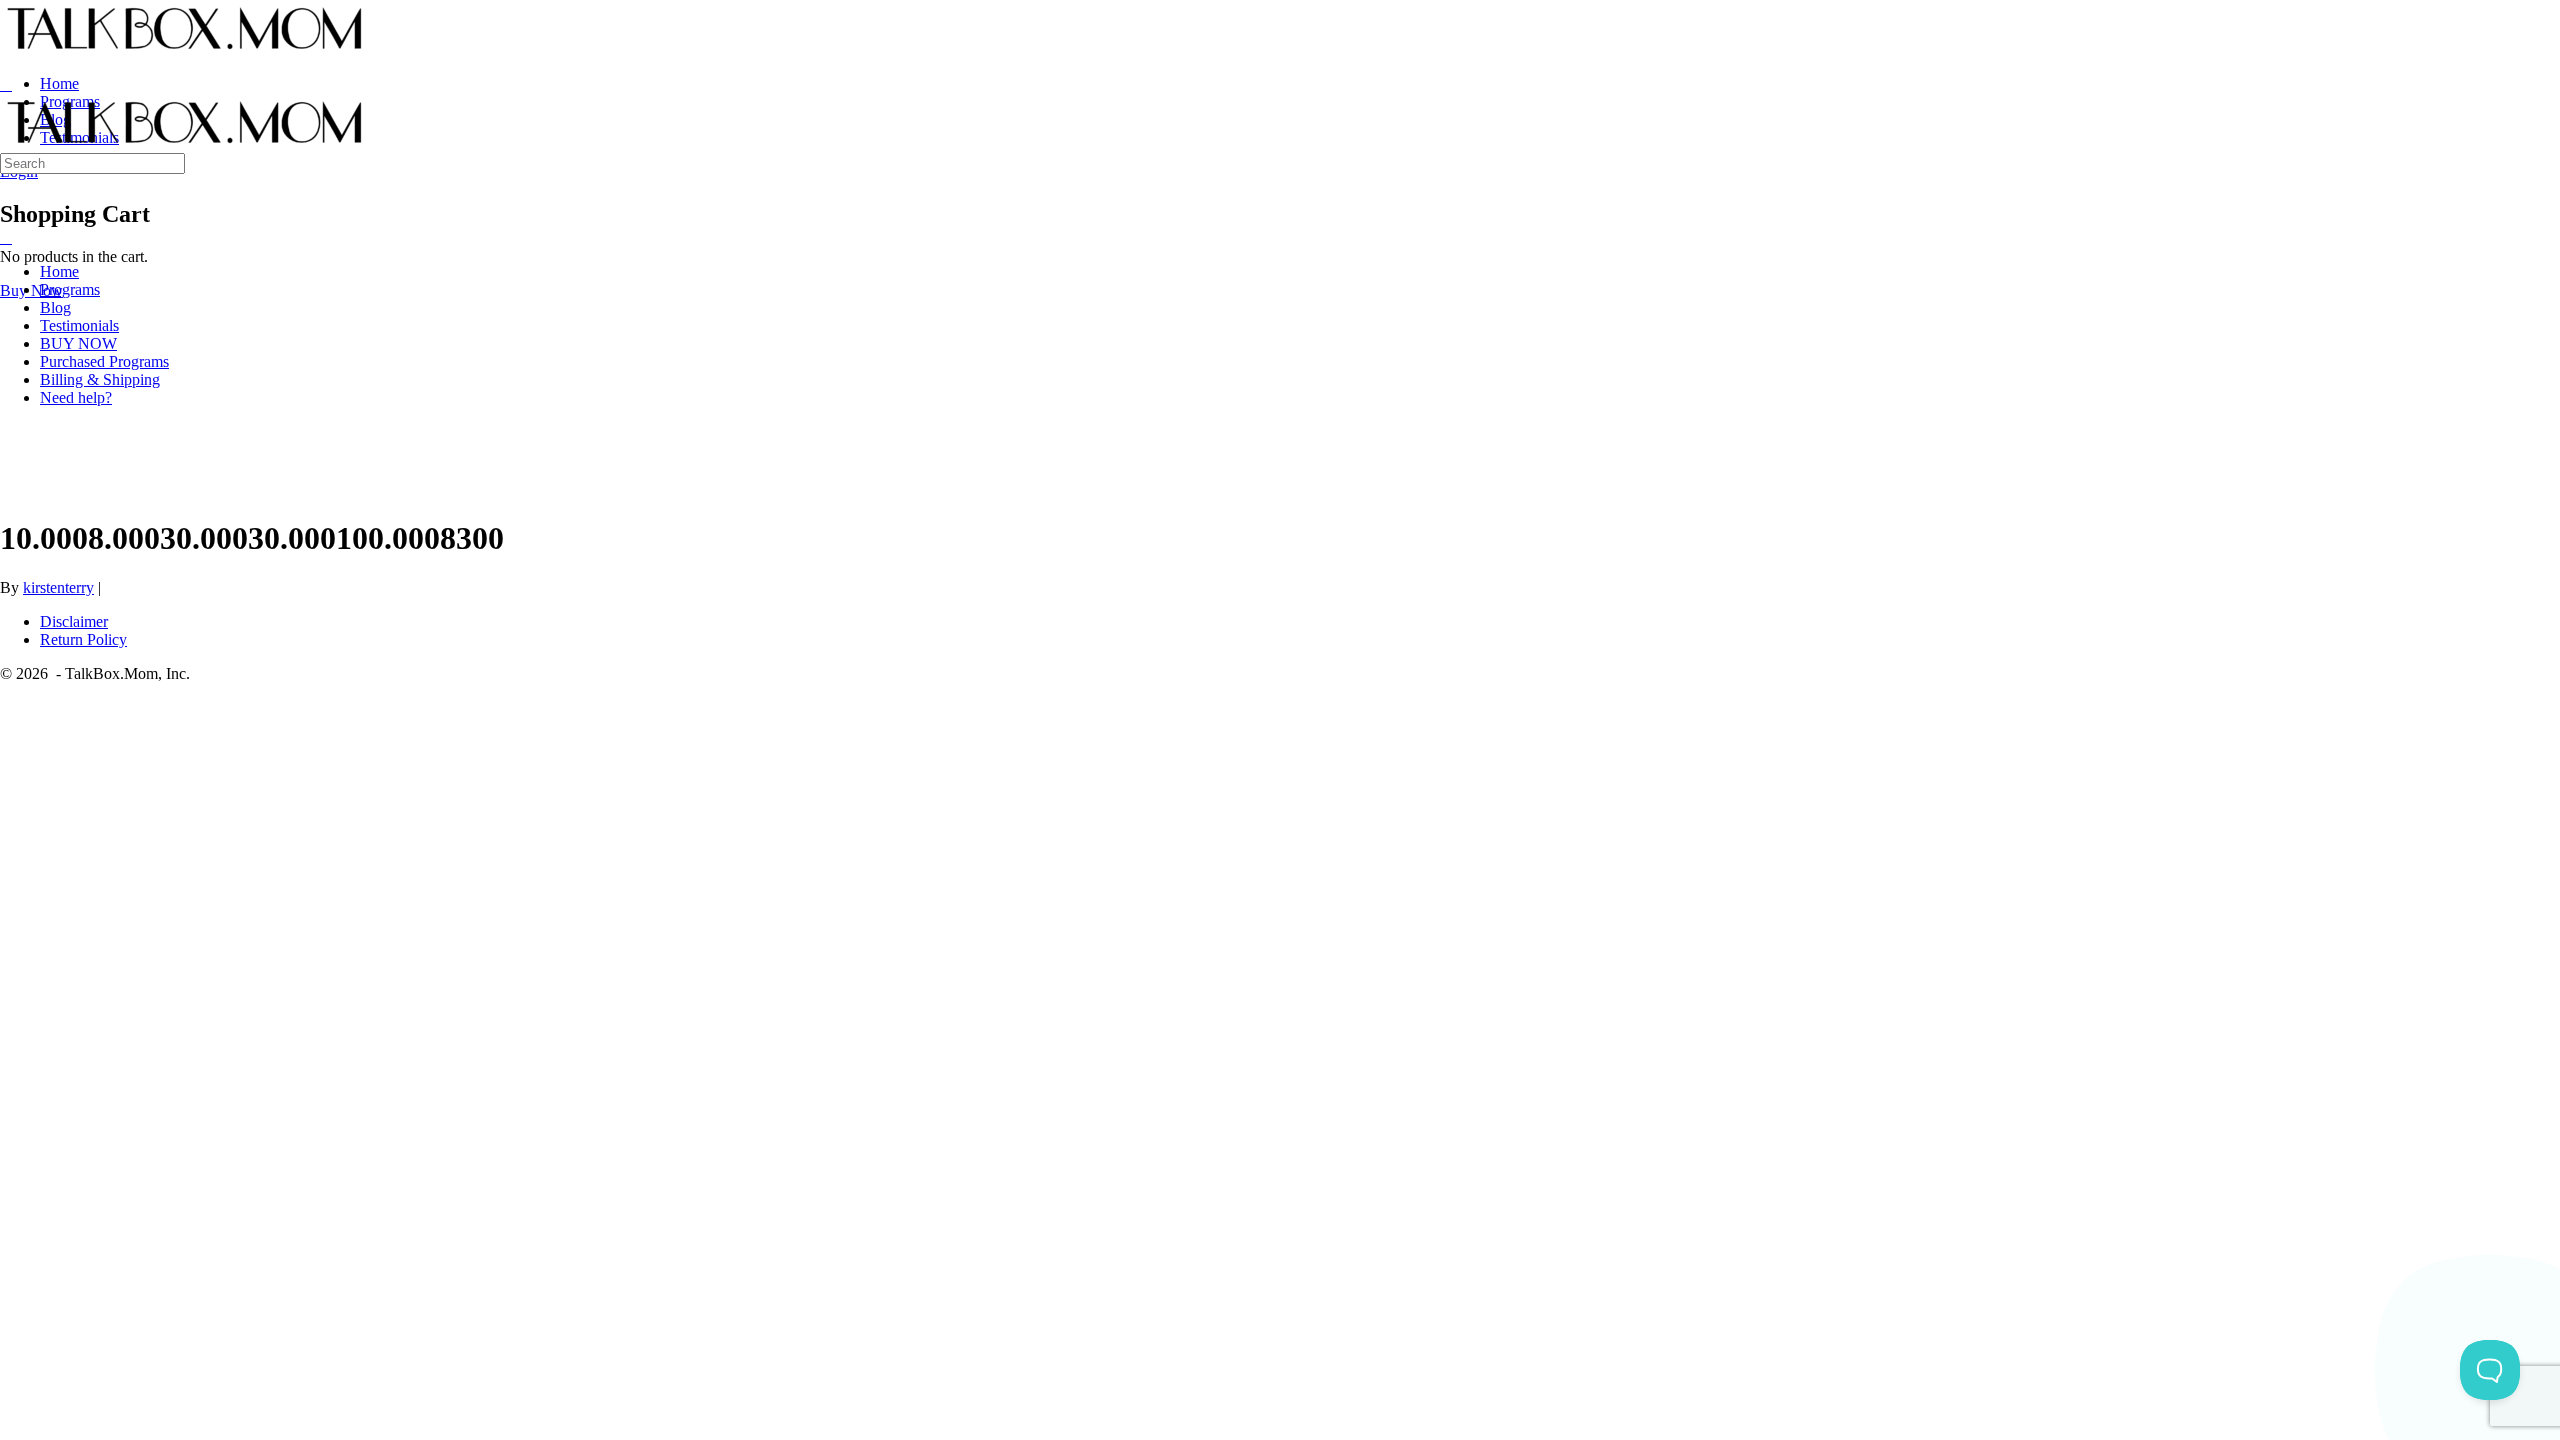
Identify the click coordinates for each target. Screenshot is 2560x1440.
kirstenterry (58, 587)
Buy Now (31, 290)
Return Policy (83, 639)
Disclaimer (74, 621)
